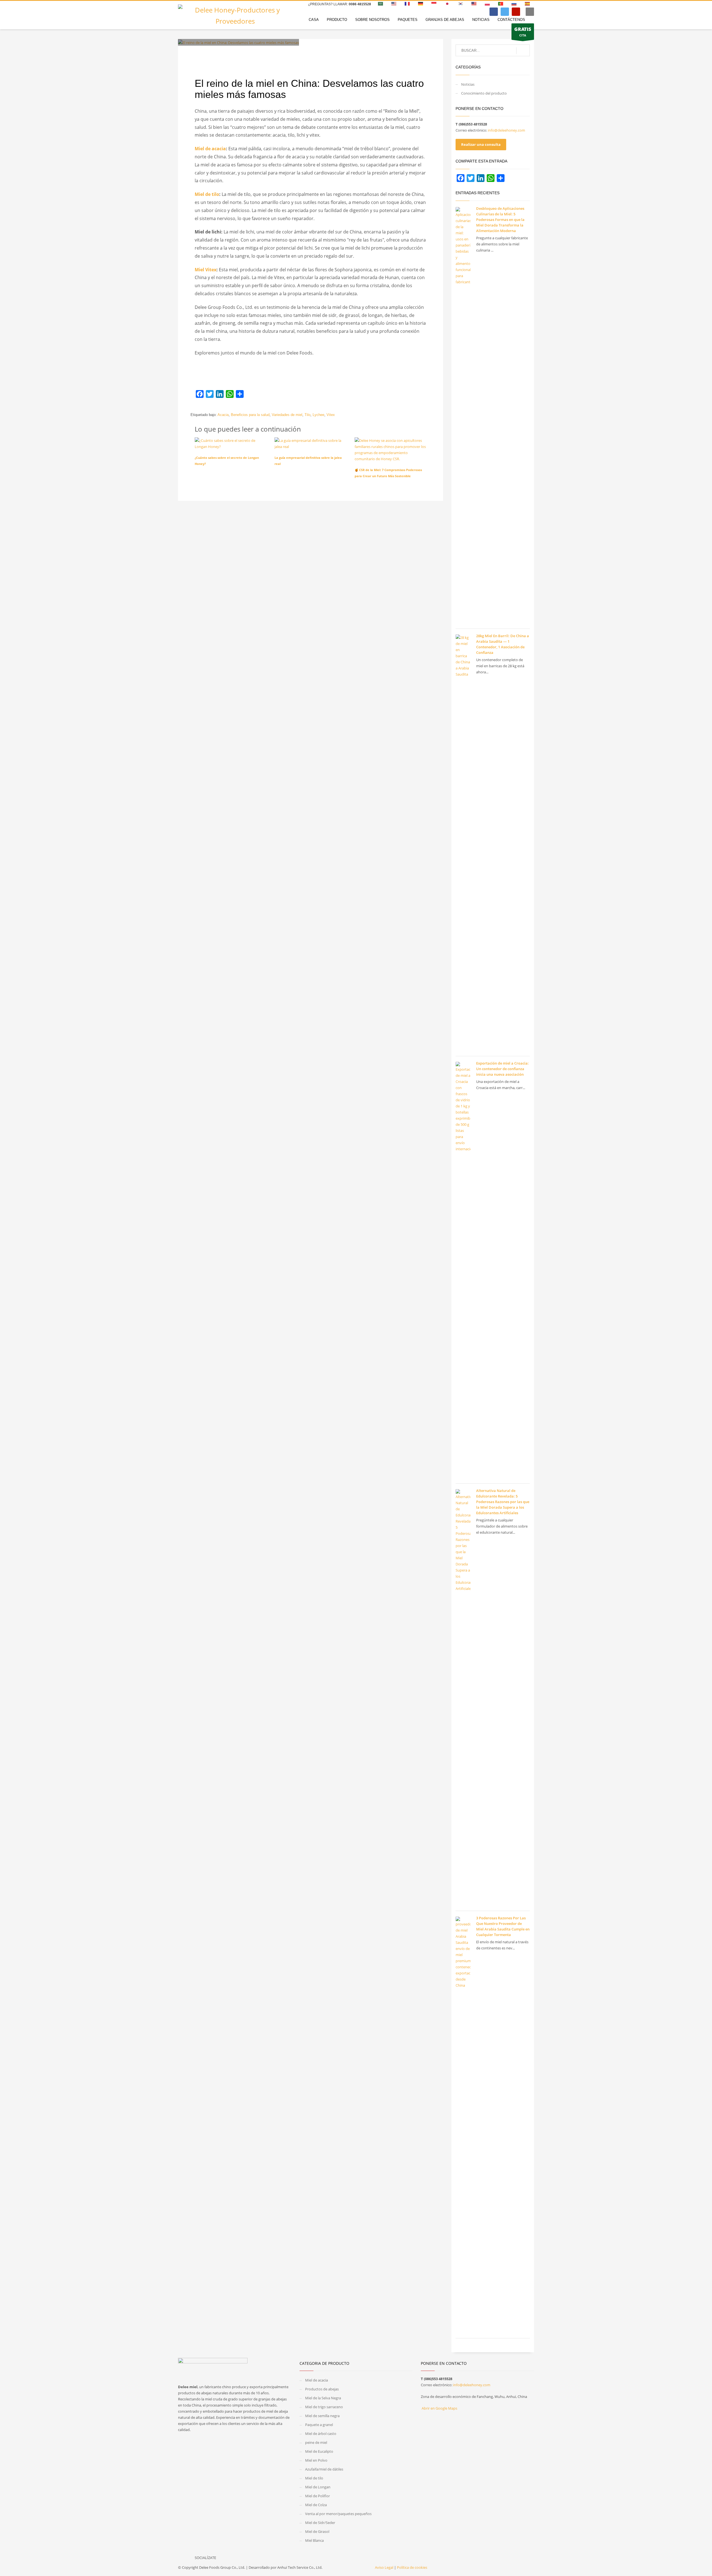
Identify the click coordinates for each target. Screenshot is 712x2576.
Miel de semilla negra (322, 2416)
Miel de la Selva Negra (323, 2398)
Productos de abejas (322, 2389)
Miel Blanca (314, 2540)
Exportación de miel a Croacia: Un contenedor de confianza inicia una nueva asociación (502, 1069)
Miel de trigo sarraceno (324, 2407)
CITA (523, 32)
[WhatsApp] (230, 394)
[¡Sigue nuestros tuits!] (234, 2559)
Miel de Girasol (318, 2531)
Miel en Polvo (316, 2460)
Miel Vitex (206, 270)
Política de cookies (412, 2567)
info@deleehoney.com (506, 130)
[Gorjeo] (505, 12)
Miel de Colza (316, 2505)
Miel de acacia (210, 149)
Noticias (468, 84)
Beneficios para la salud (250, 415)
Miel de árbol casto (321, 2434)
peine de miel (316, 2442)
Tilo (307, 415)
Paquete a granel (319, 2425)
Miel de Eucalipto (320, 2451)
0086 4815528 (360, 4)
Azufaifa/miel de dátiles (324, 2469)
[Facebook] (494, 12)
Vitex (331, 415)
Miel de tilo (207, 194)
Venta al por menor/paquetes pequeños (338, 2514)
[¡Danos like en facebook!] (223, 2559)
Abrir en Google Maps (439, 2408)
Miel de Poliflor (317, 2496)
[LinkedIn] (220, 394)
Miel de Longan (318, 2487)
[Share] (240, 394)
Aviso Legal (384, 2567)
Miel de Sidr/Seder (320, 2523)
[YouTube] (516, 12)
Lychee (318, 415)
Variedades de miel (287, 415)
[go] (523, 51)
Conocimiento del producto (290, 54)
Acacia (223, 415)
